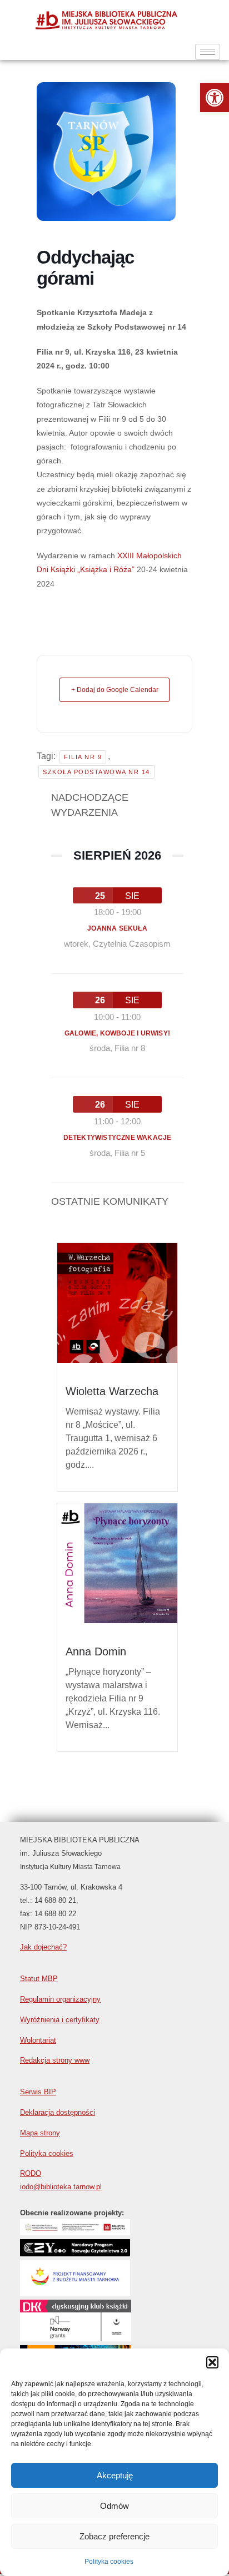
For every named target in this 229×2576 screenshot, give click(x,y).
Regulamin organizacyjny (60, 1999)
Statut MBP (39, 1979)
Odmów (114, 2506)
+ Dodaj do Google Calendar (115, 690)
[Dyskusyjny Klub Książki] (76, 2311)
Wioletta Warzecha (112, 1391)
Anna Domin (96, 1651)
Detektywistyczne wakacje (118, 1138)
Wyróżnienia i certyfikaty (60, 2020)
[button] (215, 98)
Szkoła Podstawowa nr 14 (96, 772)
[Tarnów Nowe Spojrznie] (76, 2338)
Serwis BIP (38, 2092)
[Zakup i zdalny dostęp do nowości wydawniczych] (75, 2232)
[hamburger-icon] (208, 52)
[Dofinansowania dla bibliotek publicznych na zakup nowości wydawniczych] (75, 2253)
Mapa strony (40, 2133)
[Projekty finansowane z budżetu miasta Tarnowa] (75, 2293)
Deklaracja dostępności (58, 2112)
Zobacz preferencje (114, 2536)
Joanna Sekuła (117, 928)
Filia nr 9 (83, 757)
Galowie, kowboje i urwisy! (117, 1033)
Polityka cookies (109, 2562)
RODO (31, 2173)
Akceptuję (115, 2475)
